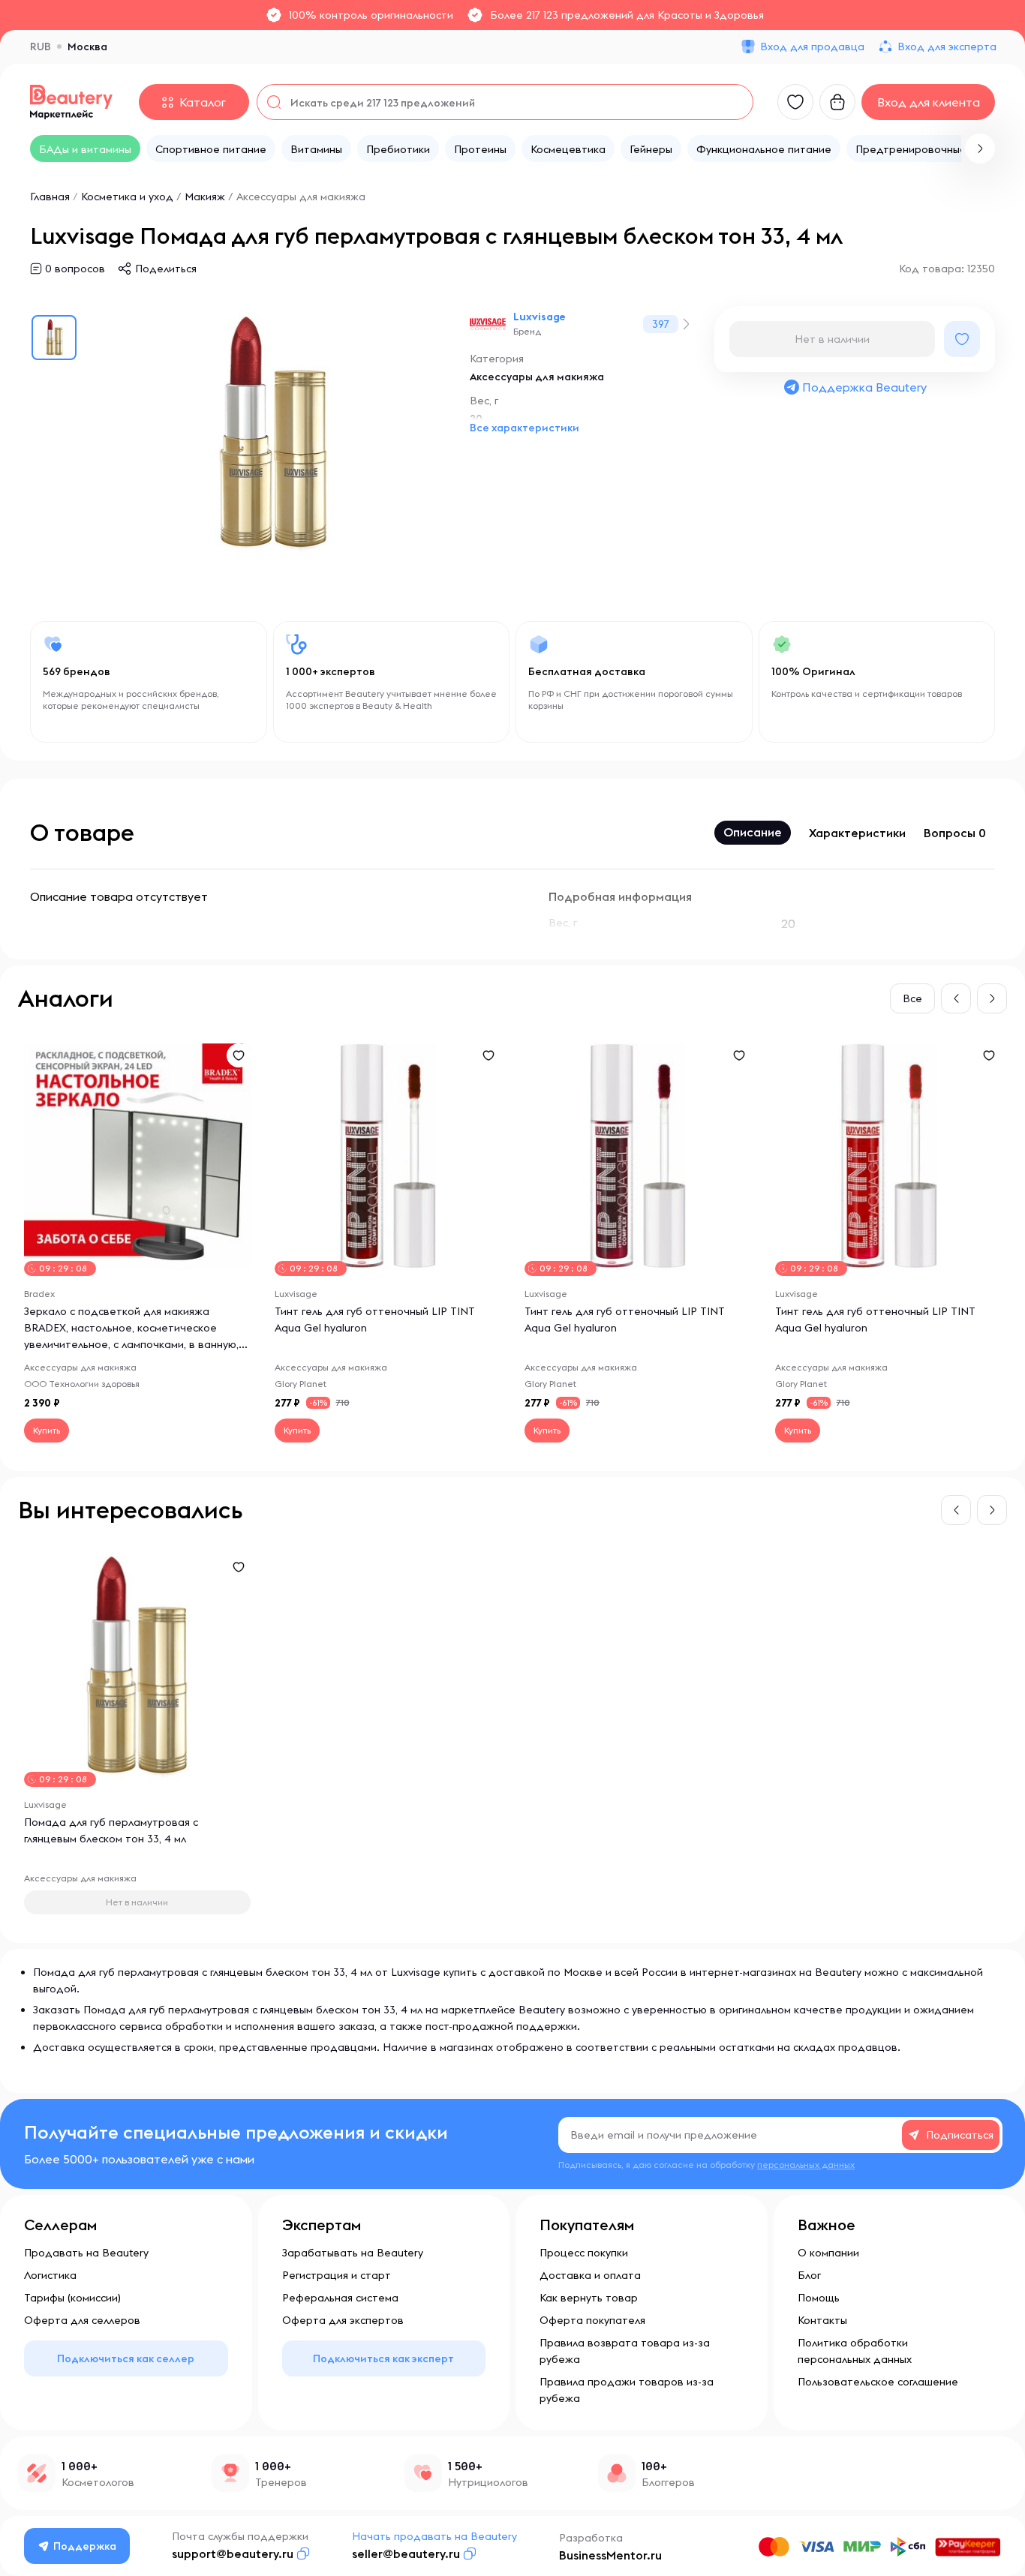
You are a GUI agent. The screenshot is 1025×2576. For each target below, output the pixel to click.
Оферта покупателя (592, 2320)
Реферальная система (340, 2298)
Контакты (822, 2320)
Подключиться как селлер (126, 2358)
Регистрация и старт (337, 2275)
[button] (980, 149)
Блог (809, 2275)
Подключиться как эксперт (383, 2358)
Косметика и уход (127, 197)
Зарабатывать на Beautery (353, 2253)
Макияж (205, 197)
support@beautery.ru (233, 2553)
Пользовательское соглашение (878, 2382)
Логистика (50, 2275)
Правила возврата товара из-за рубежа (625, 2351)
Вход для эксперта (947, 47)
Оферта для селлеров (82, 2320)
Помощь (819, 2298)
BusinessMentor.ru (610, 2555)
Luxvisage (540, 317)
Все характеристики (525, 428)
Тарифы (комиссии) (72, 2298)
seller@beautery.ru (406, 2553)
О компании (828, 2253)
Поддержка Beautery (864, 387)
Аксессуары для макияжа (301, 197)
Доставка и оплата (590, 2275)
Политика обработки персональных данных (855, 2351)
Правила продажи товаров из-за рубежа (627, 2390)
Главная (50, 197)
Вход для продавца (812, 47)
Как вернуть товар (589, 2298)
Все (912, 998)
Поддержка (85, 2546)
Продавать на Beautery (86, 2253)
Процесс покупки (584, 2253)
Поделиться (166, 269)
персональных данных (806, 2165)
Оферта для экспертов (343, 2320)
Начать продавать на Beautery (434, 2536)
